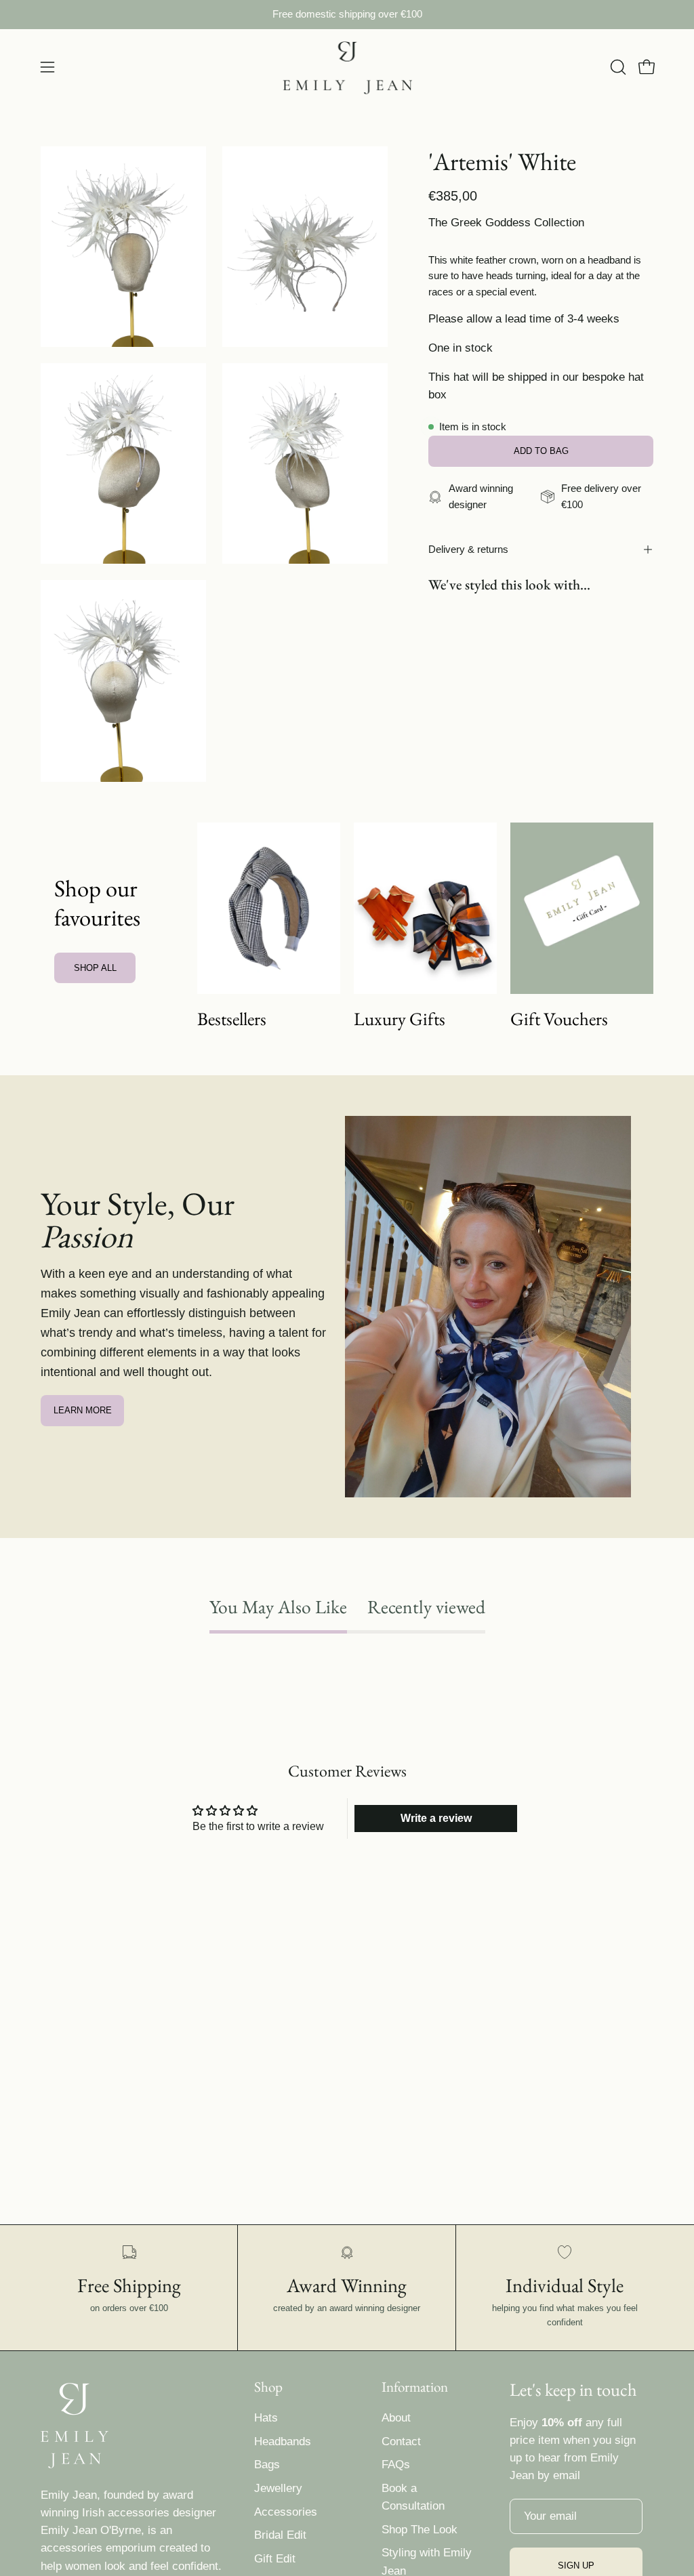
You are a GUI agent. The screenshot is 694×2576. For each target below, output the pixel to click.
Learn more (83, 1410)
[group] (347, 15)
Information (415, 2387)
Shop (268, 2387)
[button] (617, 67)
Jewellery (278, 2488)
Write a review (436, 1818)
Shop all (95, 968)
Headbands (283, 2442)
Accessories (286, 2512)
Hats (266, 2418)
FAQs (396, 2465)
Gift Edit (275, 2559)
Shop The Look (420, 2530)
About (396, 2418)
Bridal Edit (280, 2535)
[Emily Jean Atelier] (347, 67)
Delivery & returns (468, 549)
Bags (267, 2465)
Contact (401, 2442)
